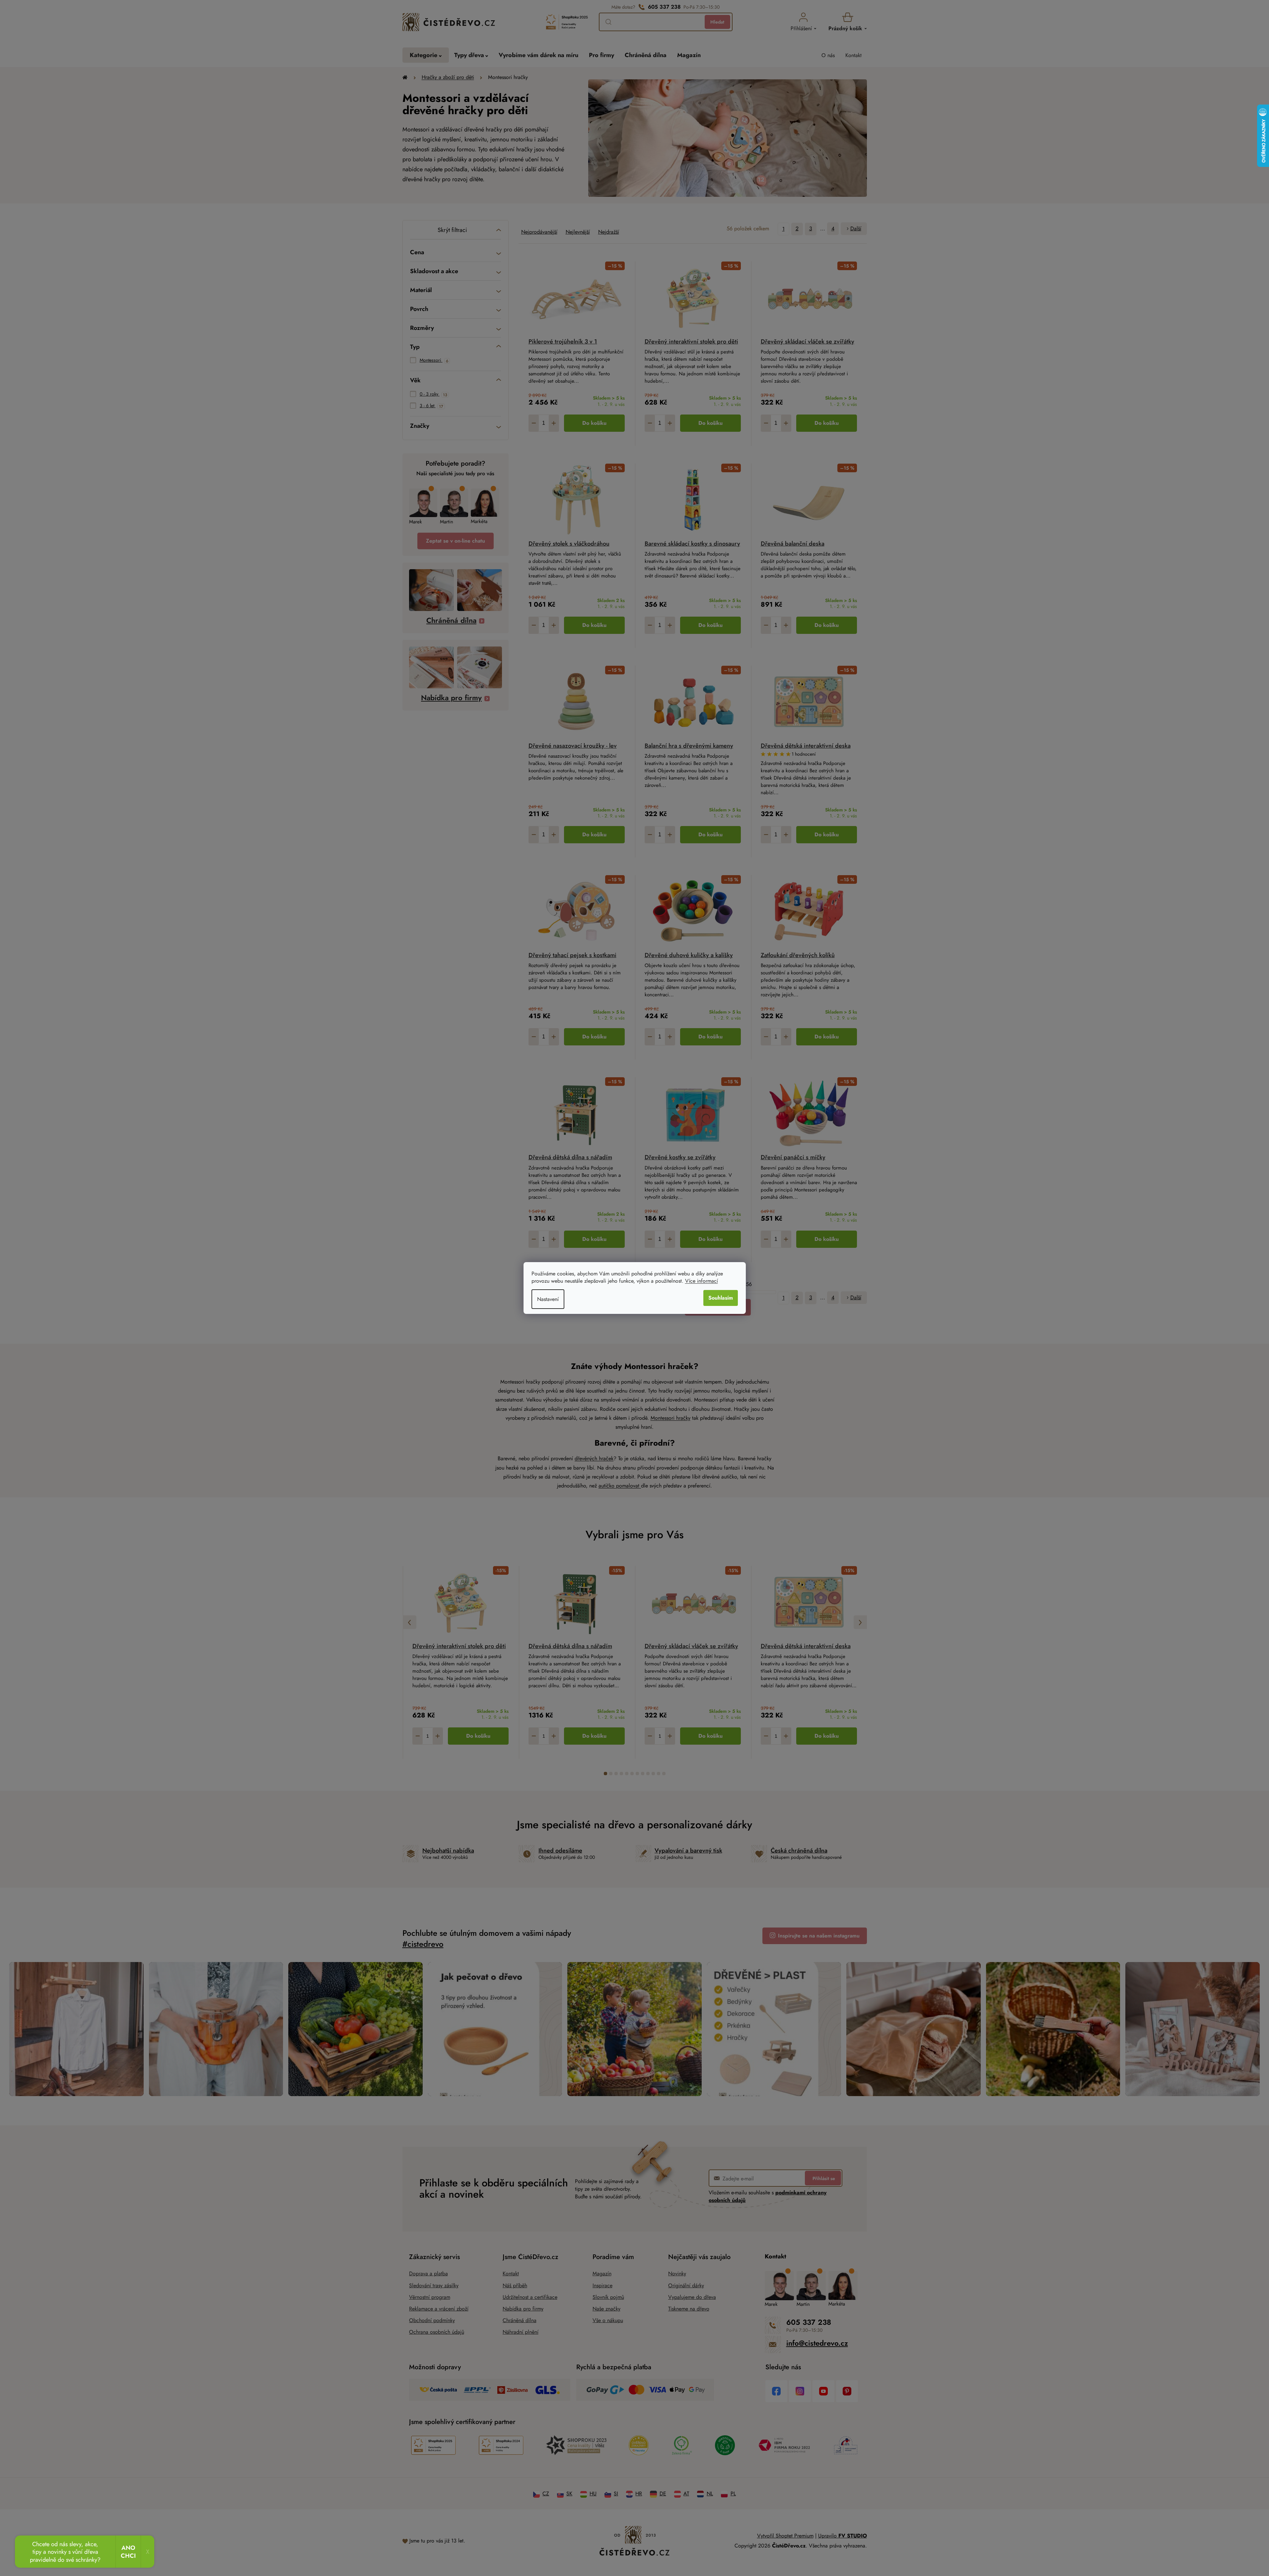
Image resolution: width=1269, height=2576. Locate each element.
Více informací (702, 1281)
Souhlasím (721, 1298)
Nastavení (548, 1299)
